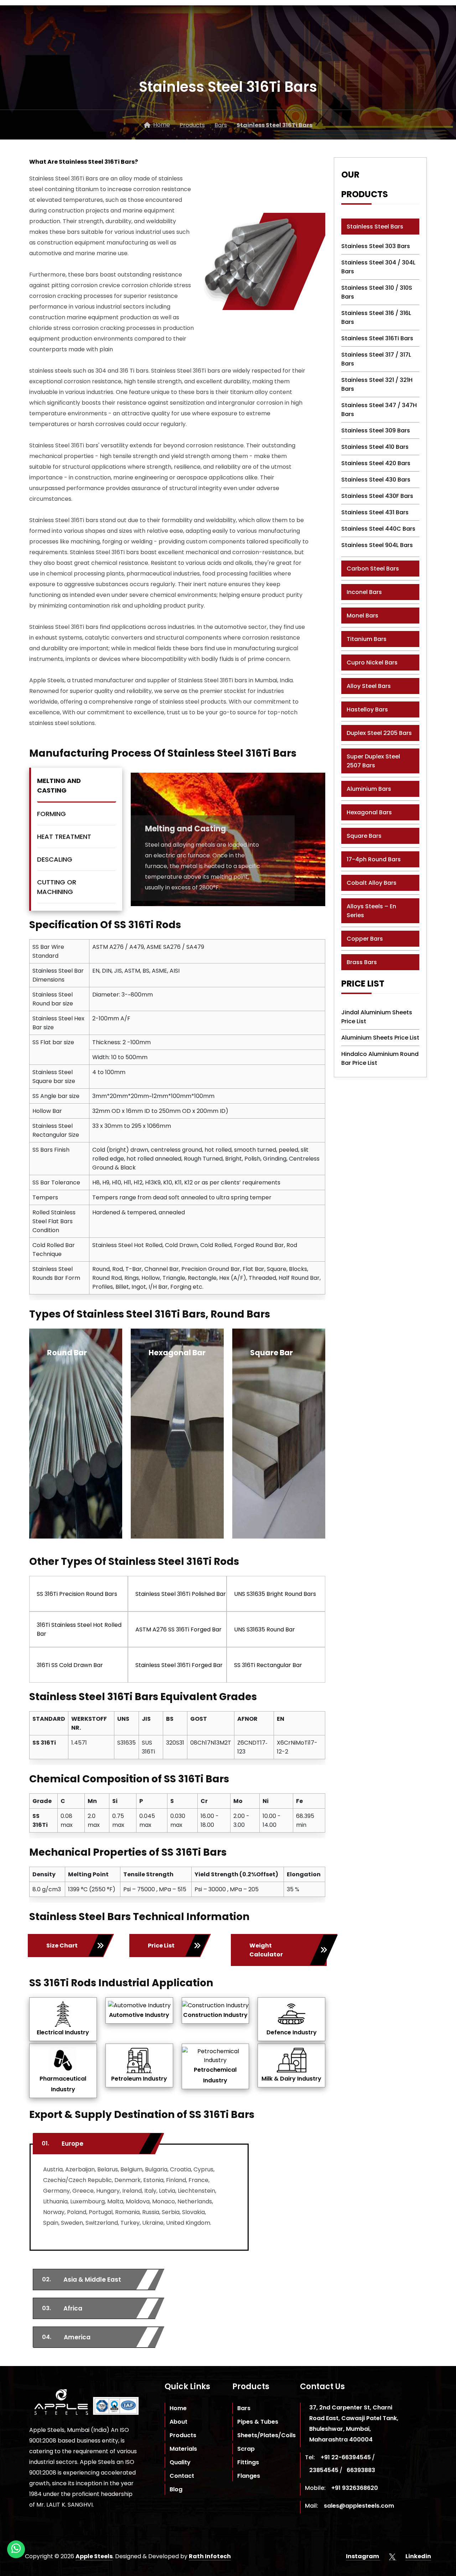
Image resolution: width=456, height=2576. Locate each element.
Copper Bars (365, 939)
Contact (182, 2476)
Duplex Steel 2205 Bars (379, 733)
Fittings (248, 2462)
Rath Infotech (210, 2556)
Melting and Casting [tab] (59, 785)
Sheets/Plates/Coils (266, 2435)
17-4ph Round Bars (374, 859)
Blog (176, 2489)
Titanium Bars (367, 639)
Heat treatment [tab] (64, 837)
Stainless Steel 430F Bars (377, 496)
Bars (244, 2408)
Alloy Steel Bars (369, 686)
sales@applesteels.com (359, 2506)
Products (183, 2435)
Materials (183, 2449)
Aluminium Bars (369, 789)
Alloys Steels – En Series (371, 911)
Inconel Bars (364, 592)
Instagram (363, 2556)
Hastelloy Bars (367, 709)
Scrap (246, 2449)
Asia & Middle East (82, 2280)
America (66, 2337)
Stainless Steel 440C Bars (378, 529)
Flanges (249, 2476)
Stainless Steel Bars (375, 227)
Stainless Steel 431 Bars (375, 512)
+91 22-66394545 (346, 2457)
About (178, 2422)
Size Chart (62, 1946)
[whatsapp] (16, 2549)
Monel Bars (362, 616)
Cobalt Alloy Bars (372, 883)
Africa (62, 2308)
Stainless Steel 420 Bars (376, 463)
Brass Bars (362, 962)
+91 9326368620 (355, 2488)
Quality (180, 2462)
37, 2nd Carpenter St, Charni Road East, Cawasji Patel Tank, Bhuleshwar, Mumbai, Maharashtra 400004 (354, 2423)
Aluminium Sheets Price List (380, 1038)
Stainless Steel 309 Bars (376, 430)
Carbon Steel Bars (373, 569)
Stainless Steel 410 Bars (375, 447)
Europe (63, 2144)
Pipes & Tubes (258, 2422)
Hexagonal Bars (369, 812)
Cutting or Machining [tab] (57, 887)
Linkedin (418, 2556)
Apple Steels (94, 2556)
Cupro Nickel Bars (372, 663)
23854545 (324, 2470)
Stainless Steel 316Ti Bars (377, 338)
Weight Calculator (266, 1950)
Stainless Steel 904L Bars (377, 545)
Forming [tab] (51, 814)
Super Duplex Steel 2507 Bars (373, 761)
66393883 (361, 2470)
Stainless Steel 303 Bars (376, 246)
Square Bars (364, 836)
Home (178, 2408)
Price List (161, 1946)
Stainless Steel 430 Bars (376, 480)
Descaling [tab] (55, 859)
